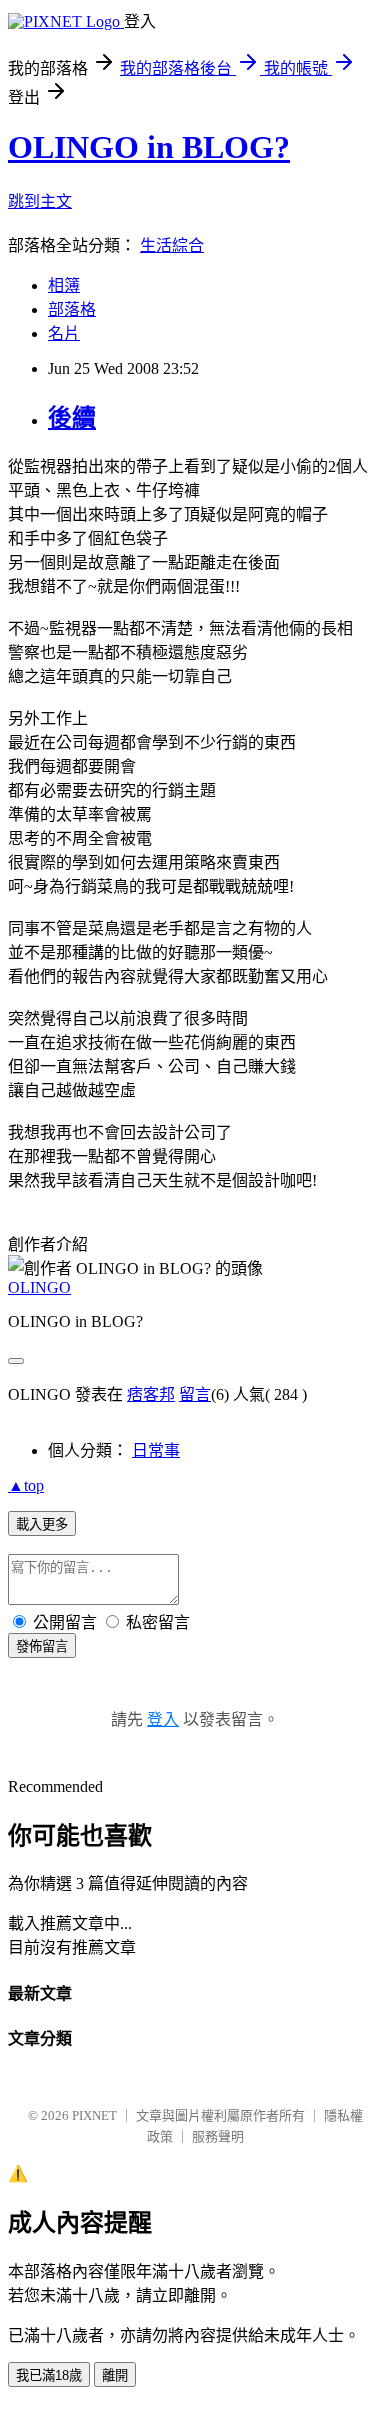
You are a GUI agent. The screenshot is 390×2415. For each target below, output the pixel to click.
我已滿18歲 (49, 2375)
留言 (195, 1394)
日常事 (156, 1450)
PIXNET (94, 2115)
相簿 (64, 285)
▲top (26, 1485)
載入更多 (42, 1524)
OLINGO (39, 1287)
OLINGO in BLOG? (149, 147)
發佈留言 (42, 1646)
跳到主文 (40, 201)
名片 (64, 333)
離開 (115, 2375)
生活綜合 (172, 245)
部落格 (72, 309)
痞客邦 (151, 1394)
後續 (72, 418)
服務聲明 (218, 2136)
